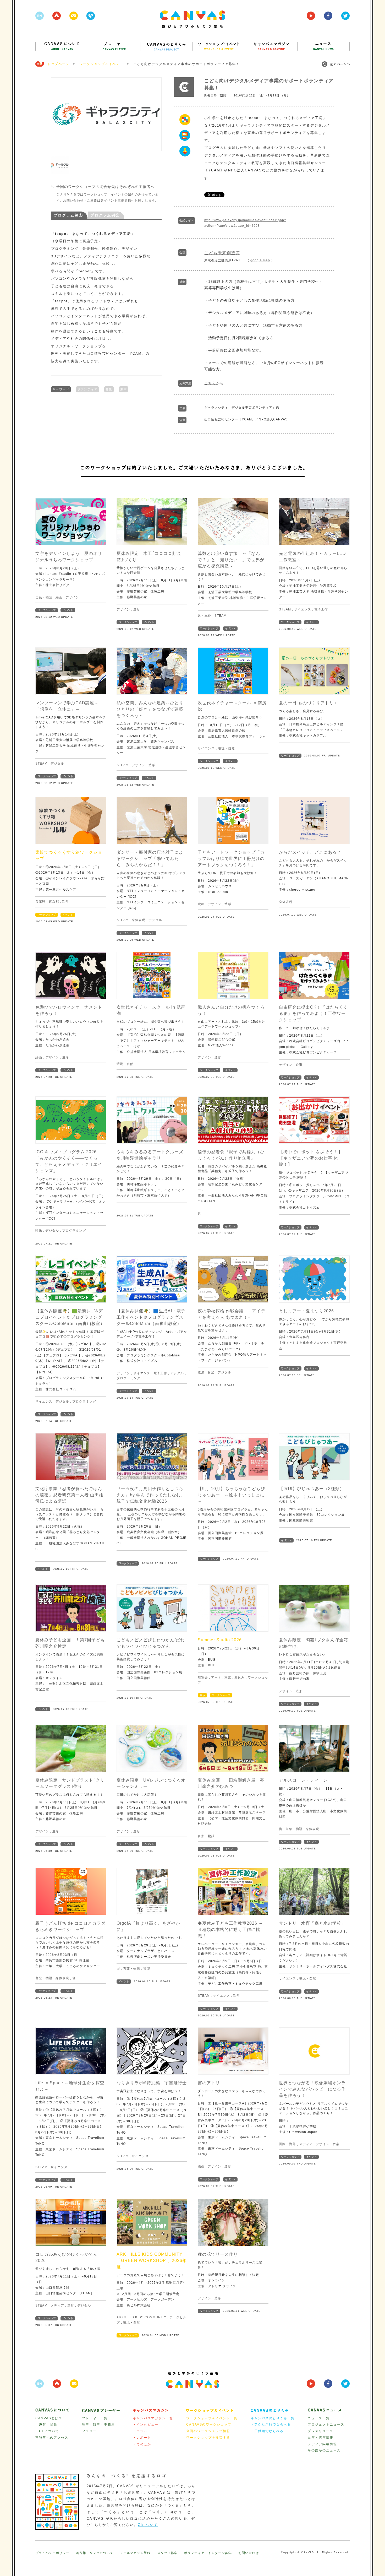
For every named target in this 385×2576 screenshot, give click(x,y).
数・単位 (205, 616)
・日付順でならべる (267, 2431)
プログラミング (74, 1231)
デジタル (57, 764)
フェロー (89, 2431)
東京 (124, 389)
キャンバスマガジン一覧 (153, 2418)
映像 (39, 1231)
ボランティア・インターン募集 (208, 2553)
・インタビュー (146, 2425)
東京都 (54, 902)
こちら (210, 383)
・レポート (142, 2438)
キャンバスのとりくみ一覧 (273, 2418)
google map (260, 260)
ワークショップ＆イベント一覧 (212, 2418)
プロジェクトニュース (326, 2425)
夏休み (240, 1677)
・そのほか (142, 2444)
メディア (306, 2144)
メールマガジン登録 (135, 2553)
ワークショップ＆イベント (101, 64)
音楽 (211, 1372)
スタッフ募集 (167, 2553)
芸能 (147, 1969)
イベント (68, 610)
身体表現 (139, 920)
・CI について (47, 2431)
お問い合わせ (249, 2553)
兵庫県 (40, 902)
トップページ (58, 64)
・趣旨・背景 (46, 2425)
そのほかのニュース (324, 2450)
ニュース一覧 (319, 2418)
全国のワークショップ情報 (208, 2431)
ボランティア (87, 389)
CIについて (148, 2525)
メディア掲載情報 (322, 2444)
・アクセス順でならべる (271, 2425)
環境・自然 (226, 748)
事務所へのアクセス (52, 2438)
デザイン (72, 597)
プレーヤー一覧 (95, 2418)
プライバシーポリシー (52, 2553)
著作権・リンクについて (95, 2553)
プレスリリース (321, 2431)
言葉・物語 (44, 597)
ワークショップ (47, 610)
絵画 (59, 597)
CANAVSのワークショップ (209, 2425)
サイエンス (303, 609)
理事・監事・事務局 (98, 2425)
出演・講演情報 (321, 2438)
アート (216, 1677)
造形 (137, 609)
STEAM (221, 616)
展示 (202, 1695)
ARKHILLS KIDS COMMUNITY (141, 2317)
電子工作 (321, 609)
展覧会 (203, 1677)
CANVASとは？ (49, 2418)
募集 (109, 389)
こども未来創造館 (222, 253)
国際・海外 (287, 2144)
